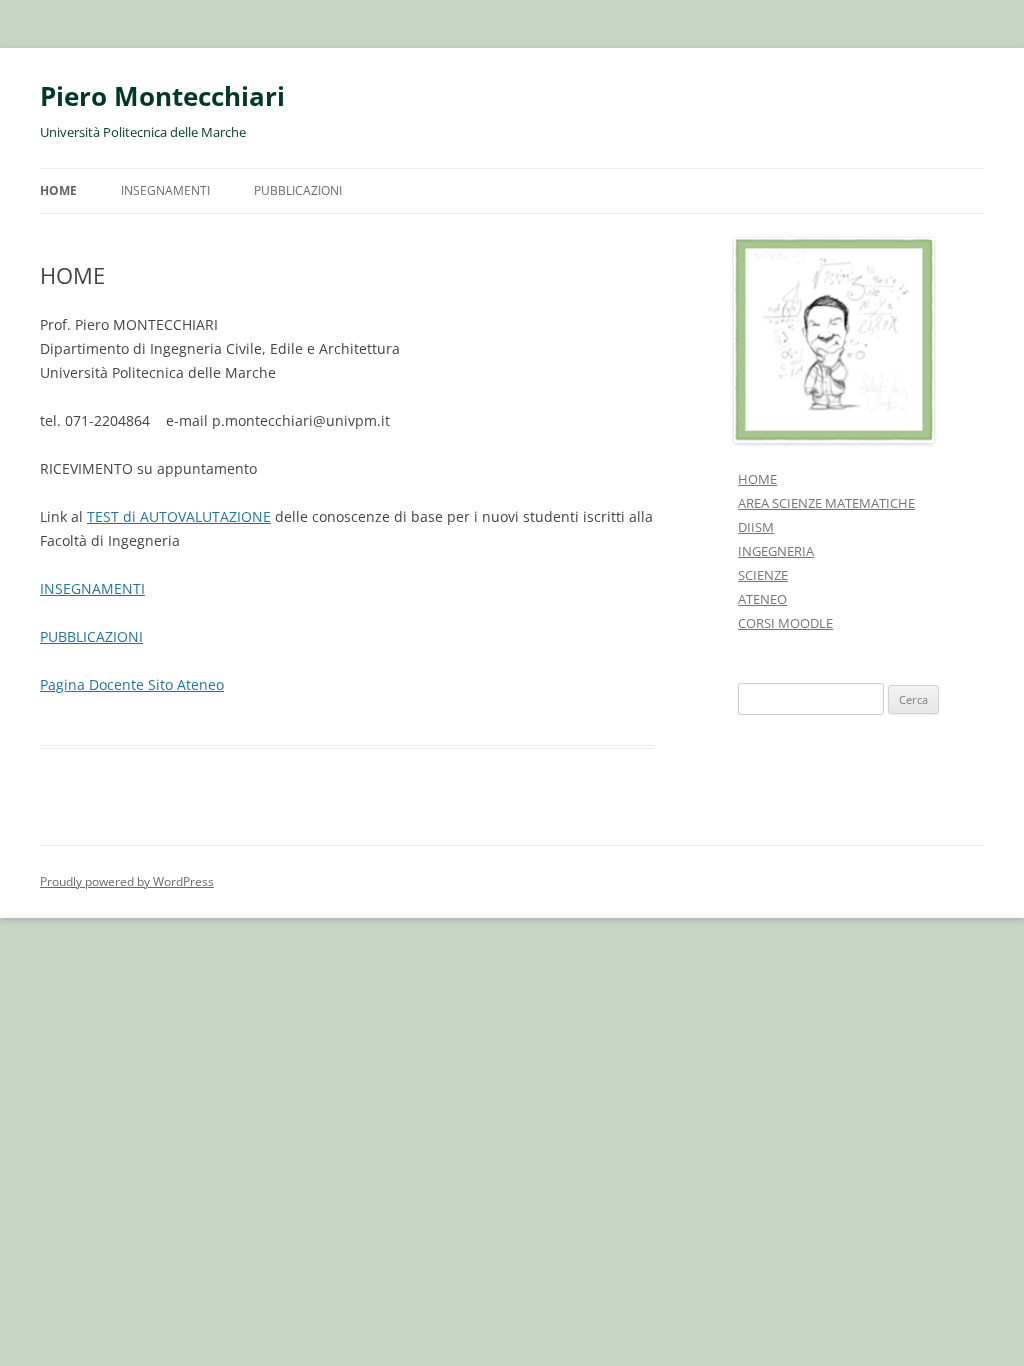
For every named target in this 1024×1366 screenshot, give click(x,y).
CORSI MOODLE (785, 623)
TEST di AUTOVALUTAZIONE (179, 516)
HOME (58, 190)
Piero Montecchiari (162, 96)
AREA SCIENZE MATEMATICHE (826, 503)
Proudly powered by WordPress (127, 881)
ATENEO (762, 599)
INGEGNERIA (776, 551)
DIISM (756, 527)
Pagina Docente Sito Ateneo (132, 684)
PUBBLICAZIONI (298, 190)
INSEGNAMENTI (165, 190)
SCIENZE (763, 575)
